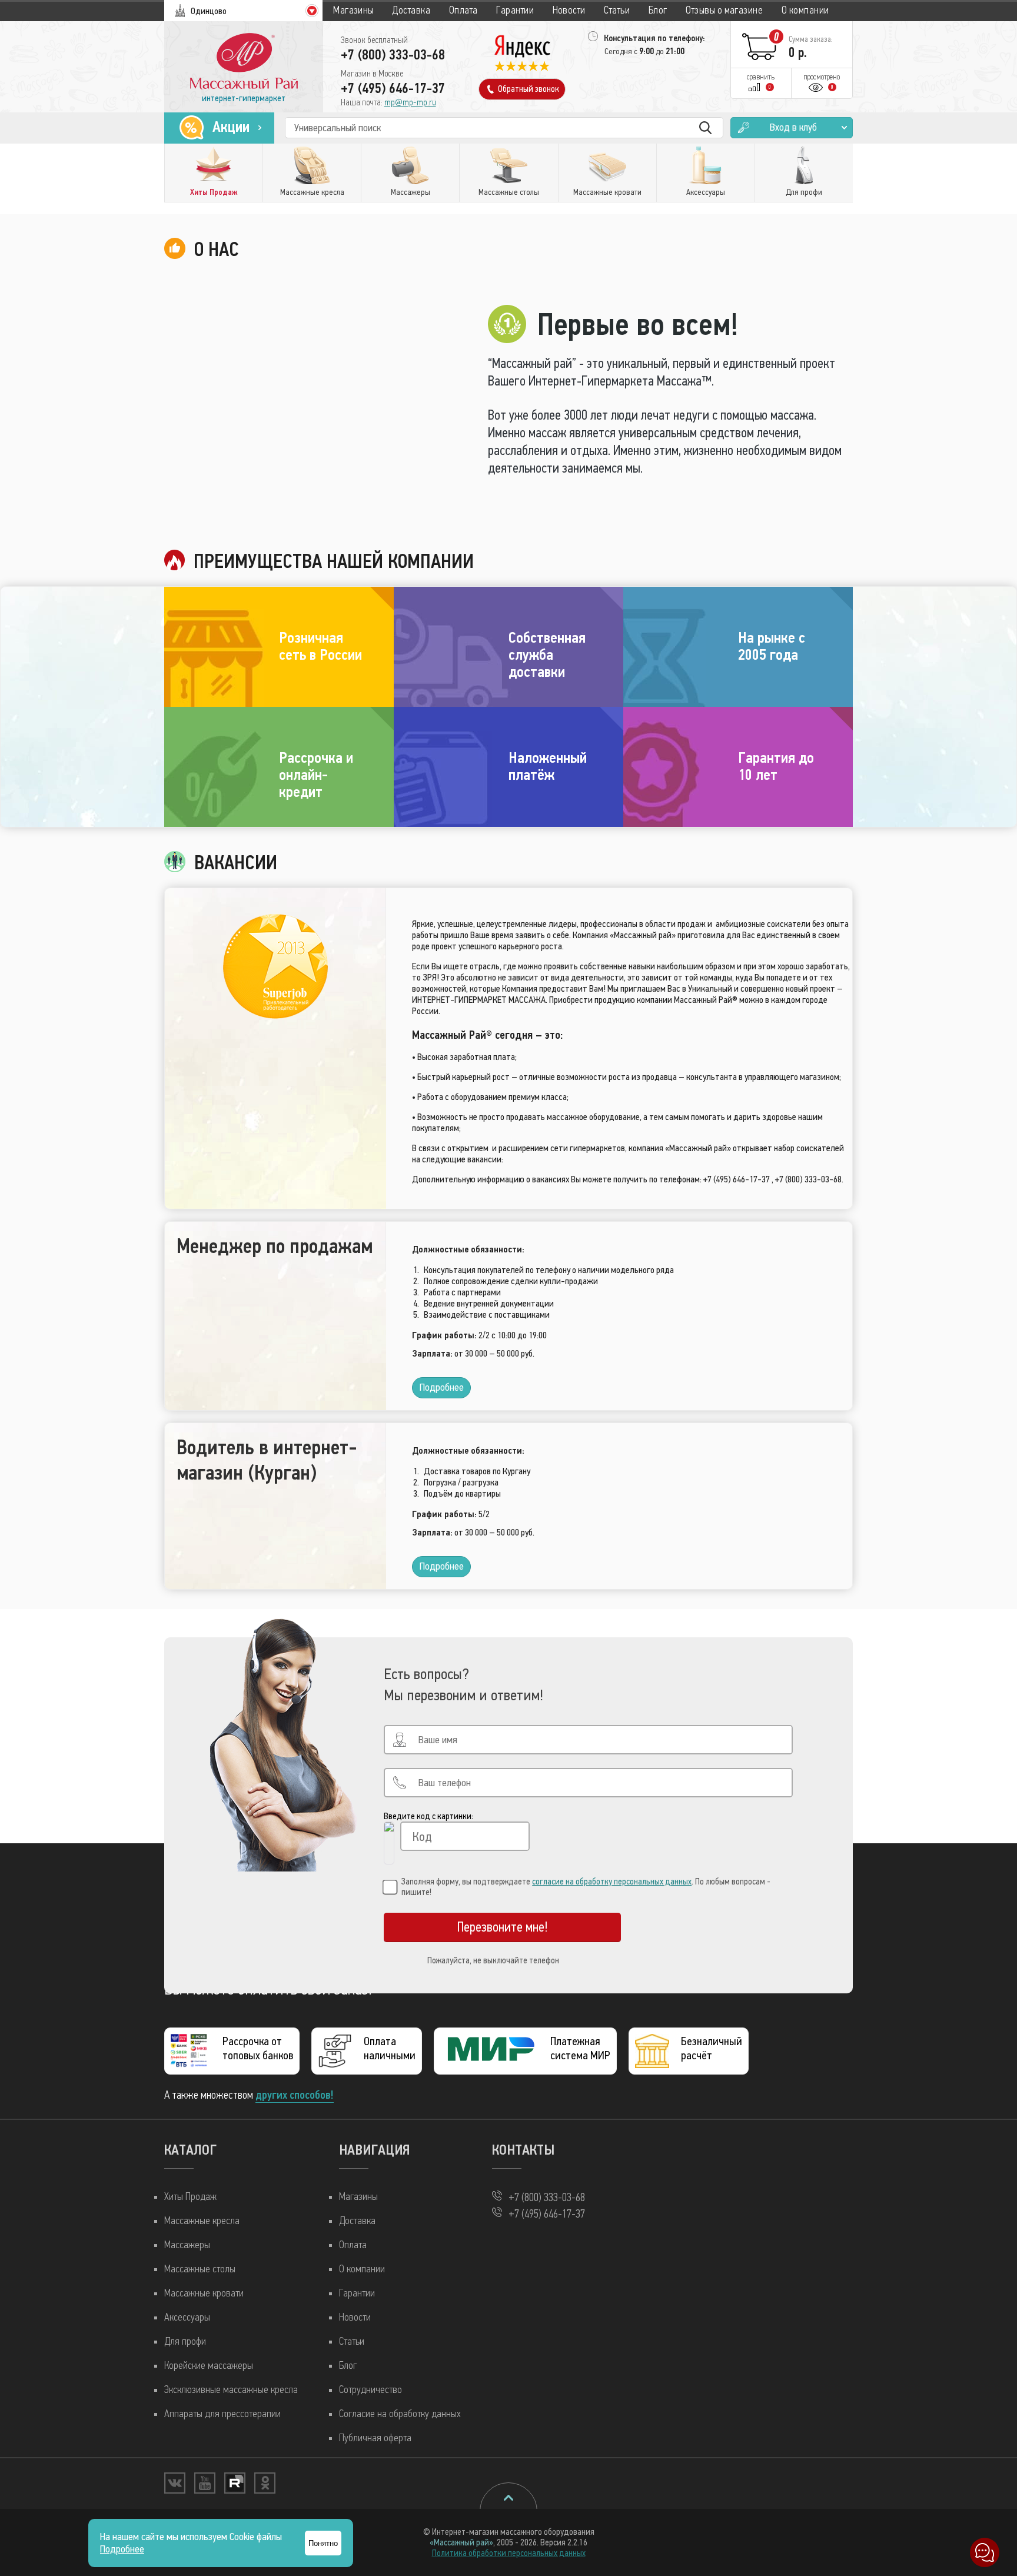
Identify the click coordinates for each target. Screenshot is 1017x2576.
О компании (805, 10)
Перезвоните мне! (503, 1927)
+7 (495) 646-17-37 (393, 88)
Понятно (323, 2543)
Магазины (353, 10)
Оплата (463, 10)
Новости (569, 10)
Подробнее (442, 1387)
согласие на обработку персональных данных (612, 1882)
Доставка (411, 10)
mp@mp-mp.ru (410, 102)
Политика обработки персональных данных (509, 2553)
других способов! (295, 2095)
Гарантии (515, 10)
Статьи (617, 10)
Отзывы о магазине (724, 10)
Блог (658, 10)
